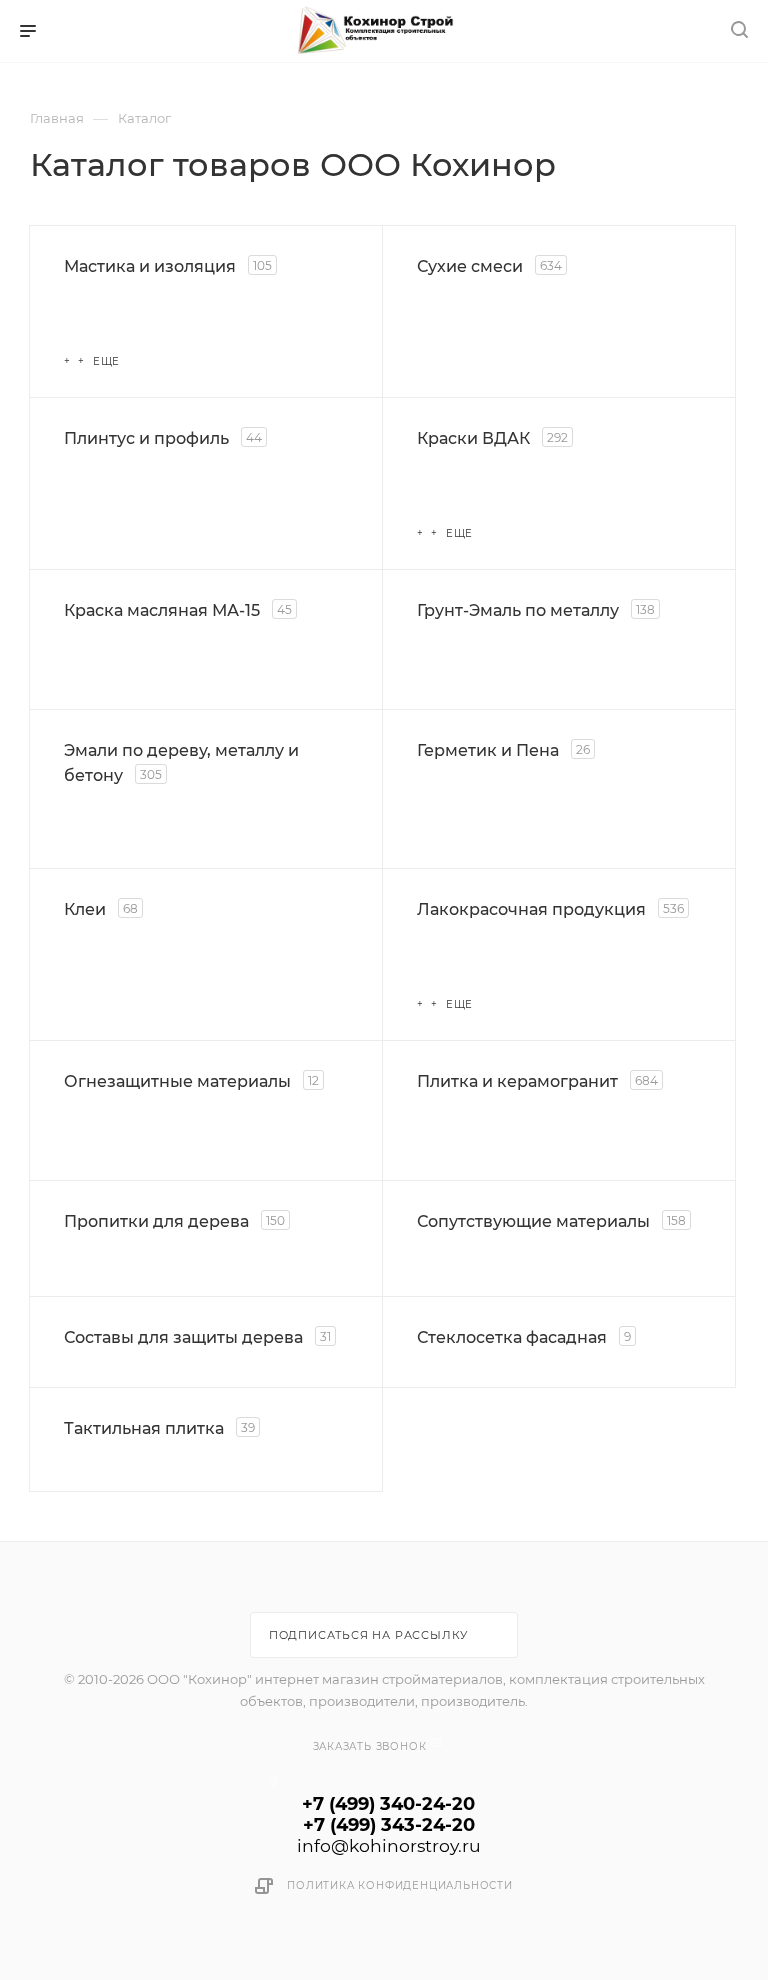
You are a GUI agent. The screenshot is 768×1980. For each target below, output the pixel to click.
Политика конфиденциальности (400, 1885)
